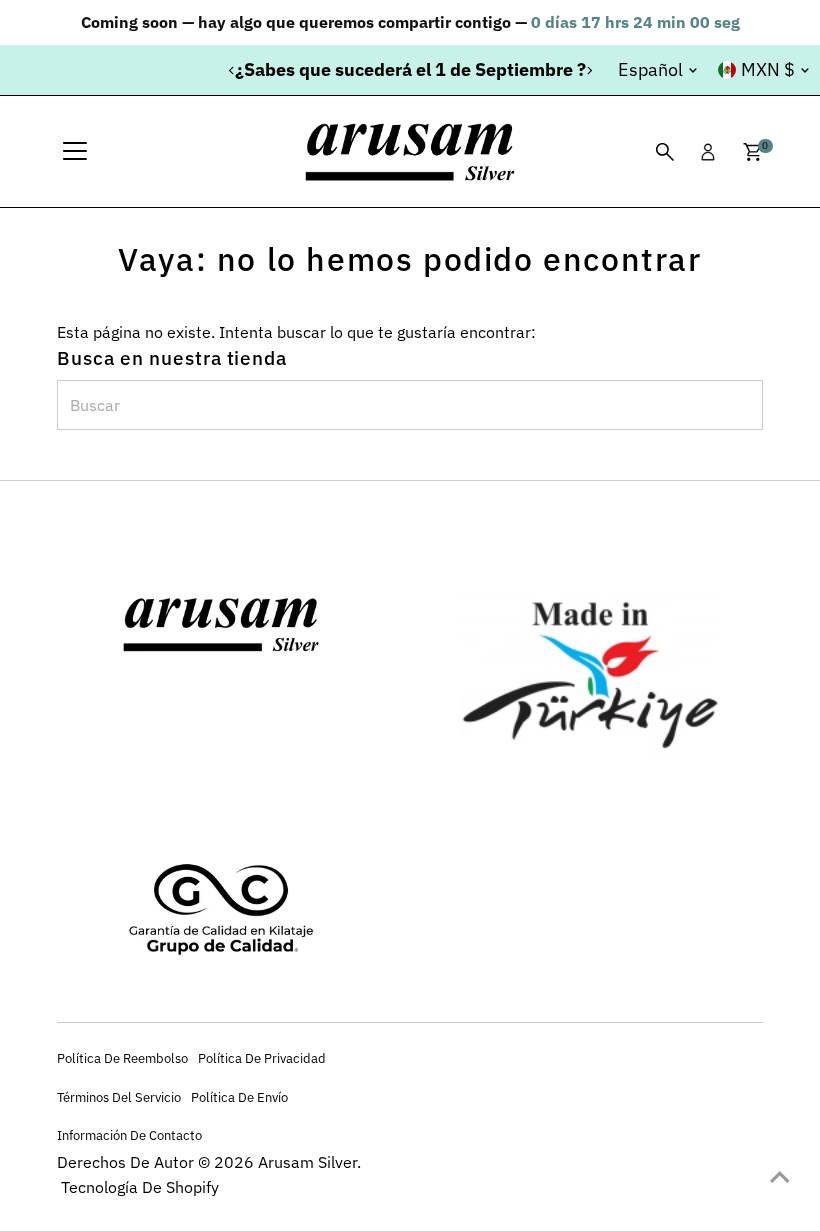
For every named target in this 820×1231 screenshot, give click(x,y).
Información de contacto (129, 1135)
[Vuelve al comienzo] (780, 1176)
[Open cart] (752, 152)
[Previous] (231, 70)
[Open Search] (665, 152)
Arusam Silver (307, 1162)
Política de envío (239, 1097)
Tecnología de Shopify (140, 1187)
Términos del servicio (119, 1097)
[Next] (588, 70)
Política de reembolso (122, 1058)
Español (650, 69)
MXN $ (768, 69)
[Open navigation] (75, 152)
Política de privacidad (262, 1058)
